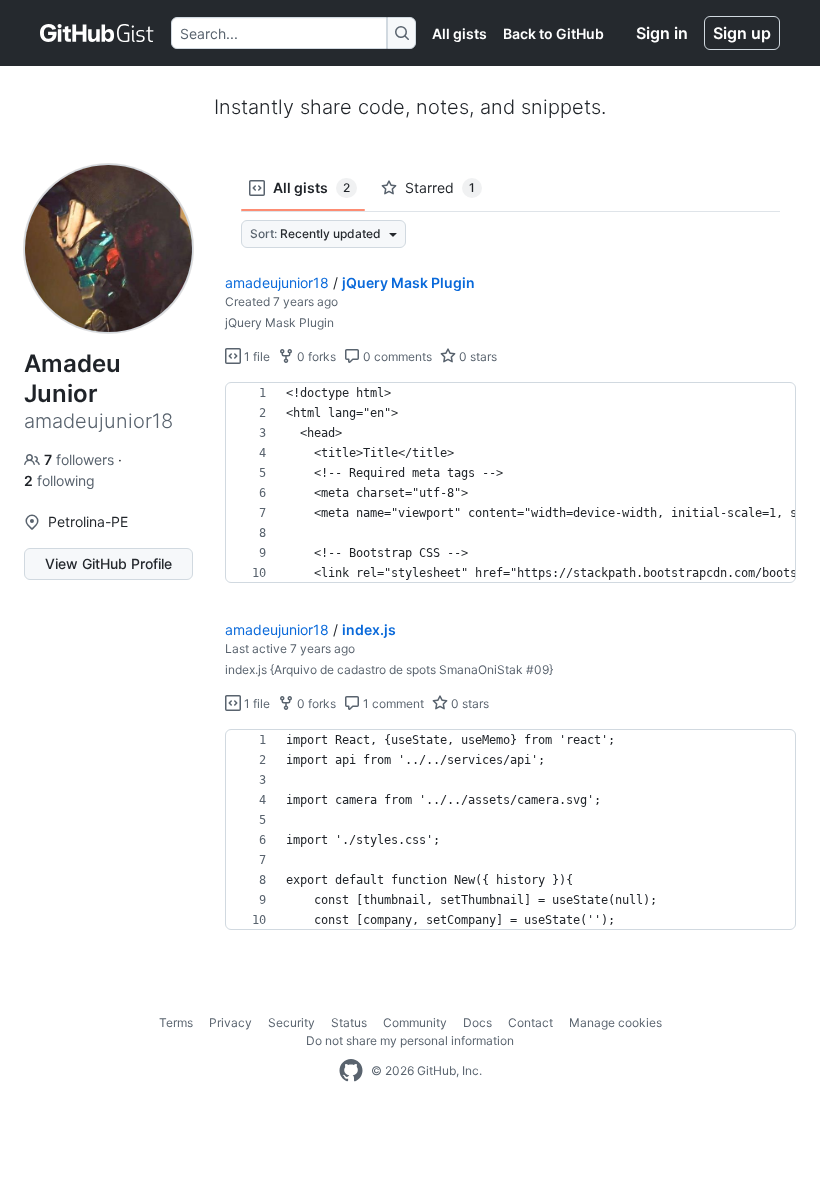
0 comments (396, 356)
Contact (530, 1022)
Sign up (742, 33)
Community (415, 1022)
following (59, 480)
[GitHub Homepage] (351, 1071)
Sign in (662, 33)
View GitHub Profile (108, 563)
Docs (477, 1022)
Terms (176, 1022)
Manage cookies (615, 1022)
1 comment (392, 703)
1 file (255, 356)
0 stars (476, 356)
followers (81, 459)
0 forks (315, 356)
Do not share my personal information (410, 1040)
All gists (459, 33)
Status (349, 1022)
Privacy (230, 1022)
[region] (510, 483)
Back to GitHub (553, 33)
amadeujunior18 (277, 282)
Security (291, 1022)
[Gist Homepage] (97, 33)
